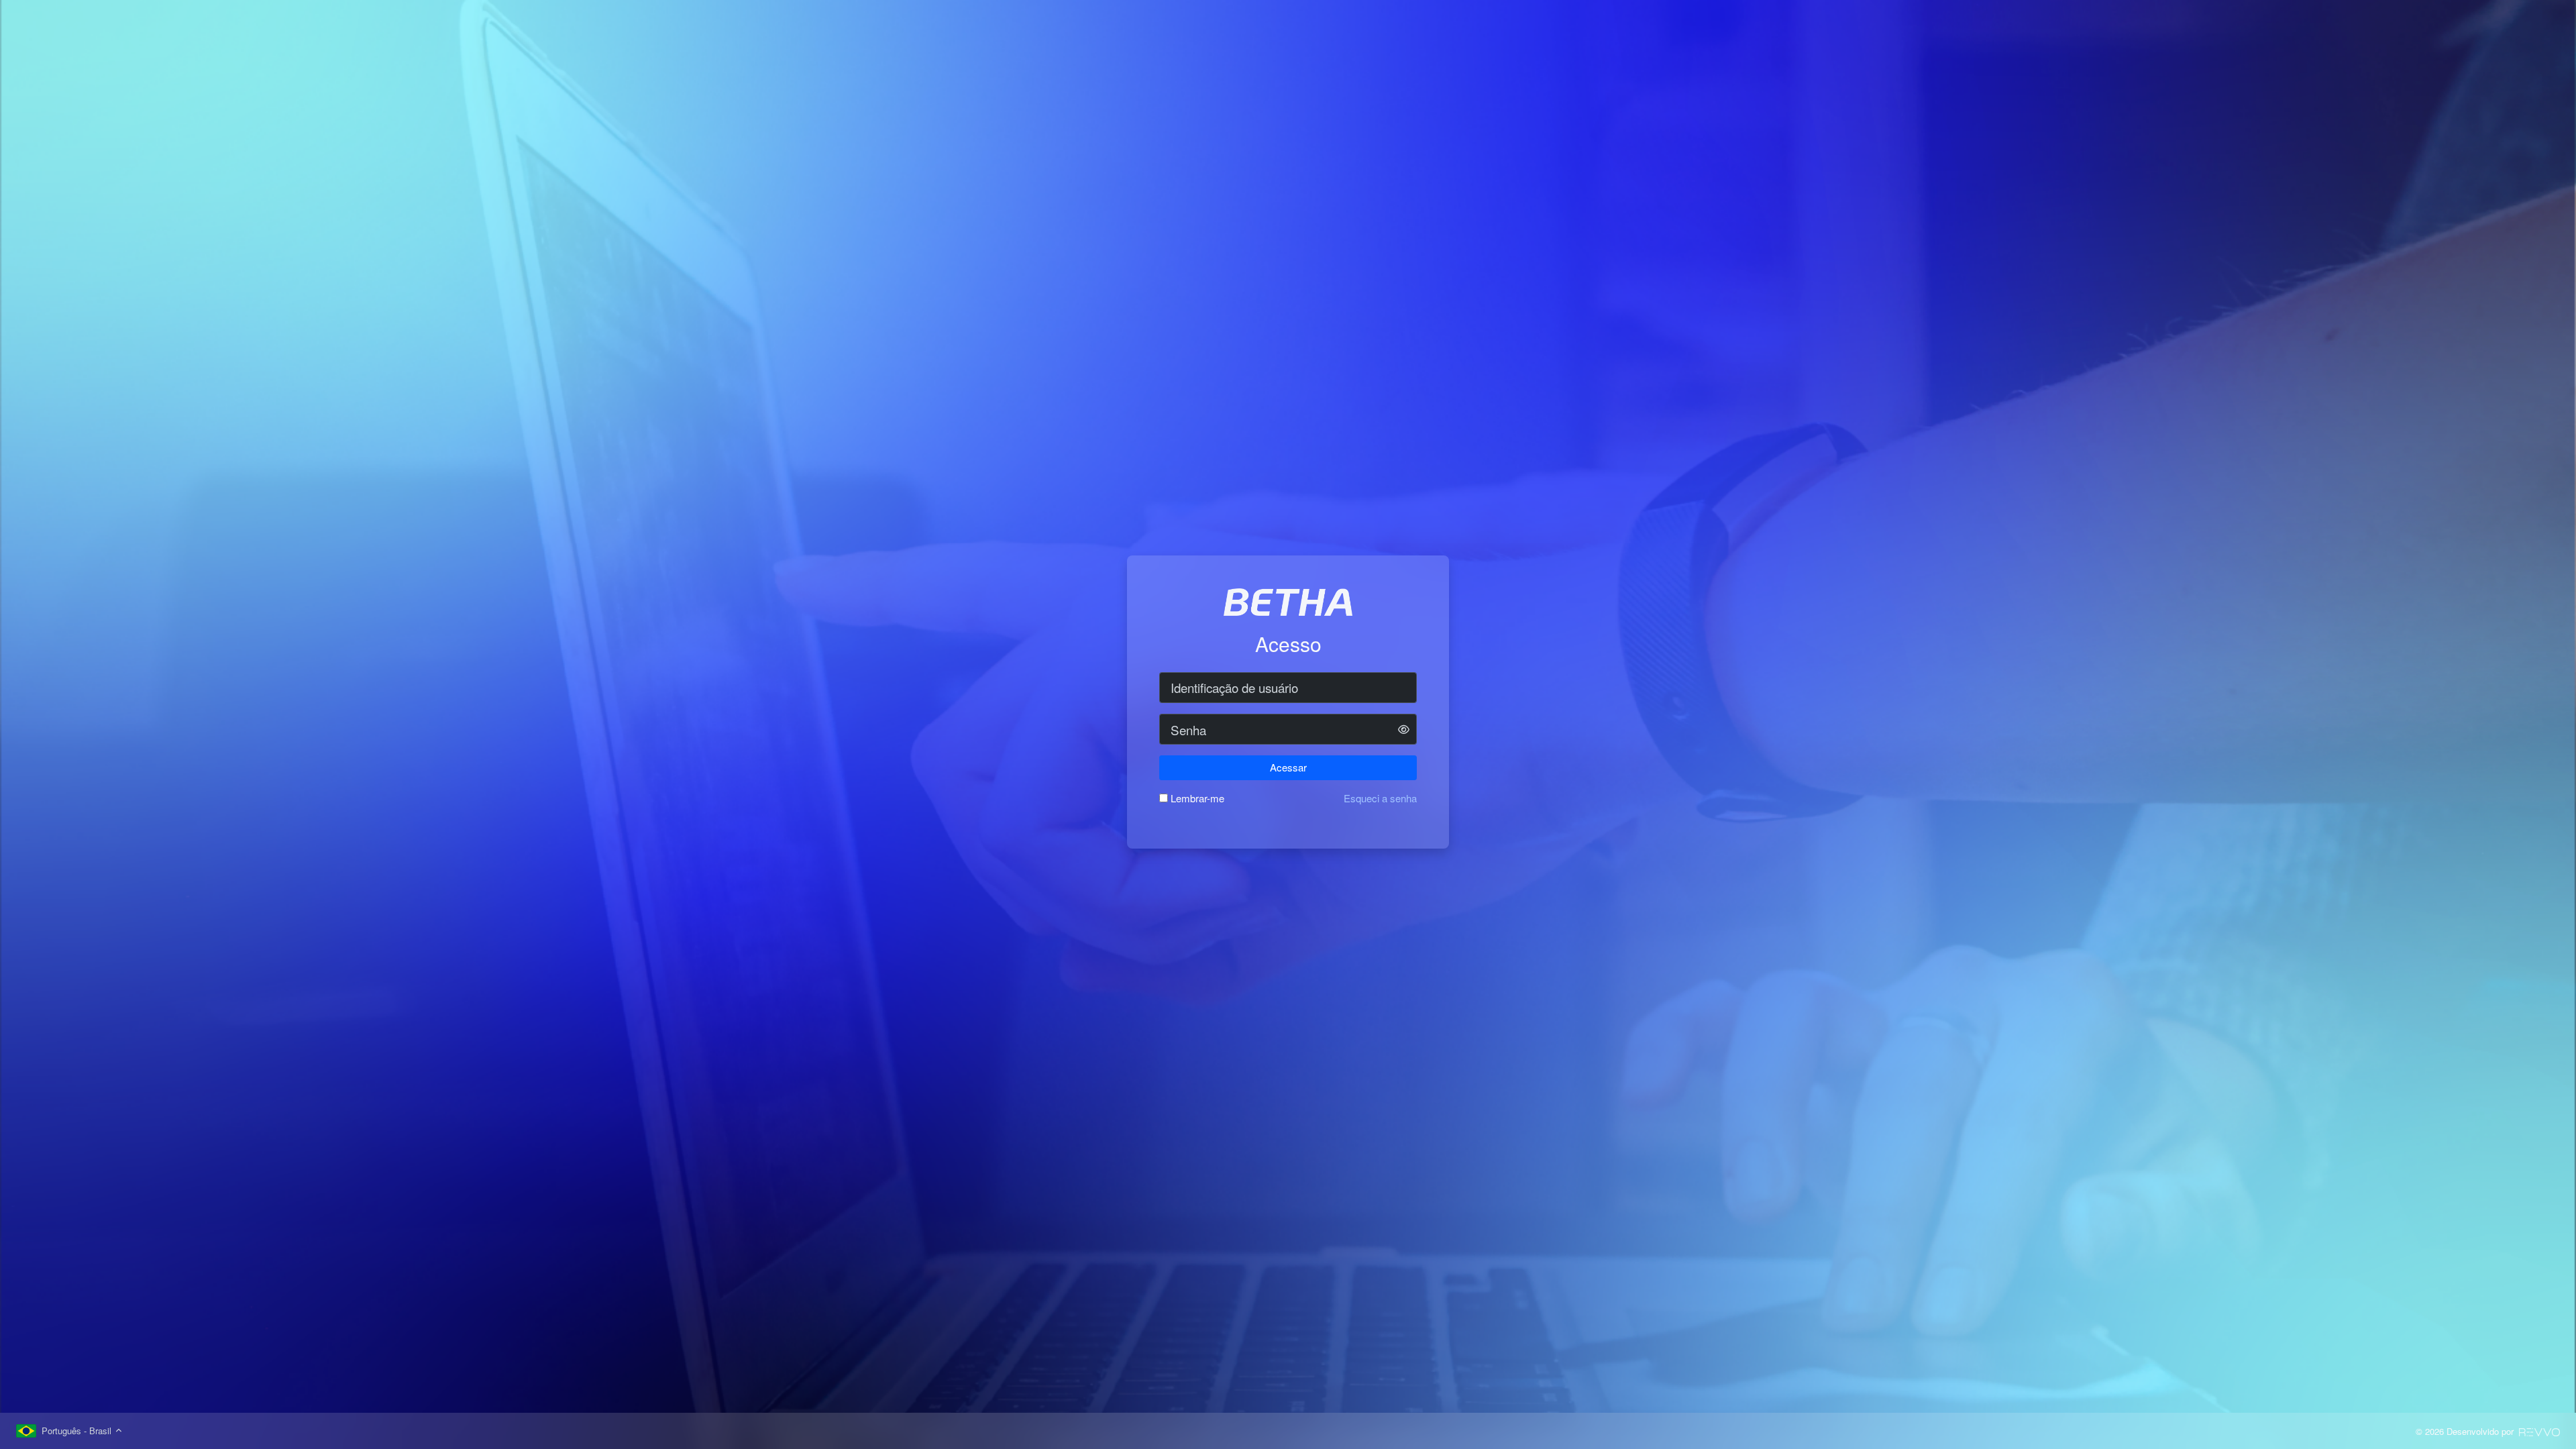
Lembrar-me (1197, 798)
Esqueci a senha (1380, 798)
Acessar (1288, 767)
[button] (1404, 730)
